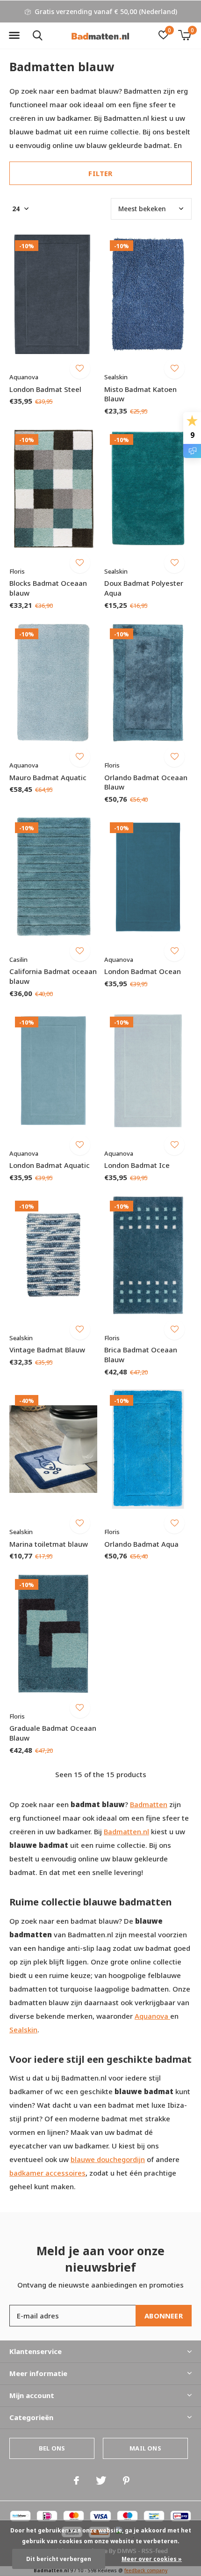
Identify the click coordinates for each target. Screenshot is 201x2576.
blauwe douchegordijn (108, 2159)
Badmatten (149, 1804)
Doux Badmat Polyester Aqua (144, 588)
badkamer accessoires (47, 2173)
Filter (100, 173)
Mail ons (145, 2448)
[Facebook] (76, 2480)
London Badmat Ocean (143, 971)
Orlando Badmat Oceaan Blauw (146, 782)
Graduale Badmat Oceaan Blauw (53, 1733)
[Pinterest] (126, 2480)
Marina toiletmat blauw (49, 1544)
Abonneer (164, 2316)
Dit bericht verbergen (59, 2559)
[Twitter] (101, 2480)
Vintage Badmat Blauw (47, 1350)
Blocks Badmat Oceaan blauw (48, 588)
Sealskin (23, 2030)
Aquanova (152, 2016)
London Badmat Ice (137, 1165)
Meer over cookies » (152, 2559)
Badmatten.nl (126, 1831)
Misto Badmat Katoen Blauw (140, 394)
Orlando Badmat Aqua (141, 1544)
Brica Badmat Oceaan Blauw (141, 1354)
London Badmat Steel (45, 389)
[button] (14, 36)
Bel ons (52, 2448)
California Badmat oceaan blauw (53, 976)
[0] (184, 35)
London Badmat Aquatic (50, 1165)
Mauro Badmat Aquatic (48, 777)
